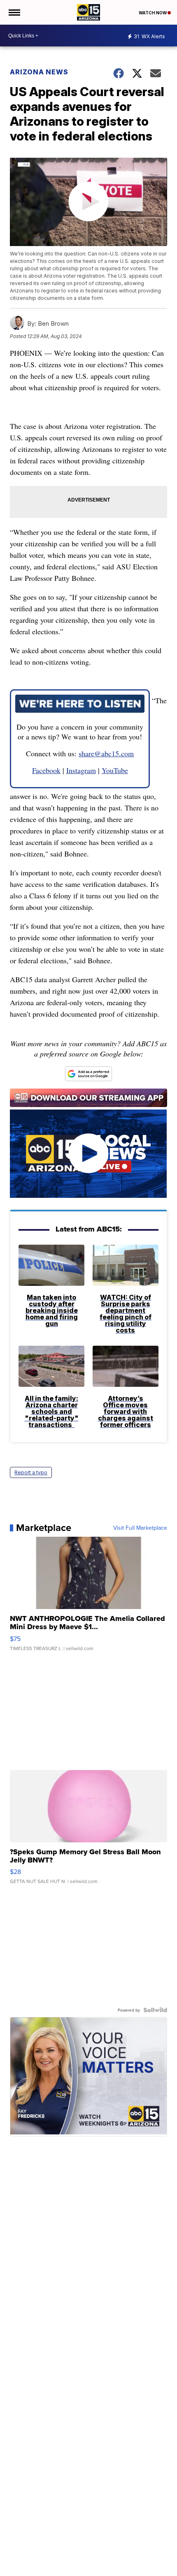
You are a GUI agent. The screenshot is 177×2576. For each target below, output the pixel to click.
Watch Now (153, 13)
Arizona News (39, 72)
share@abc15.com (106, 753)
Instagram (81, 770)
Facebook (46, 770)
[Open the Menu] (14, 12)
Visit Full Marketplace (140, 1528)
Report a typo (31, 1472)
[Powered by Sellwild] (155, 2010)
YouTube (115, 770)
